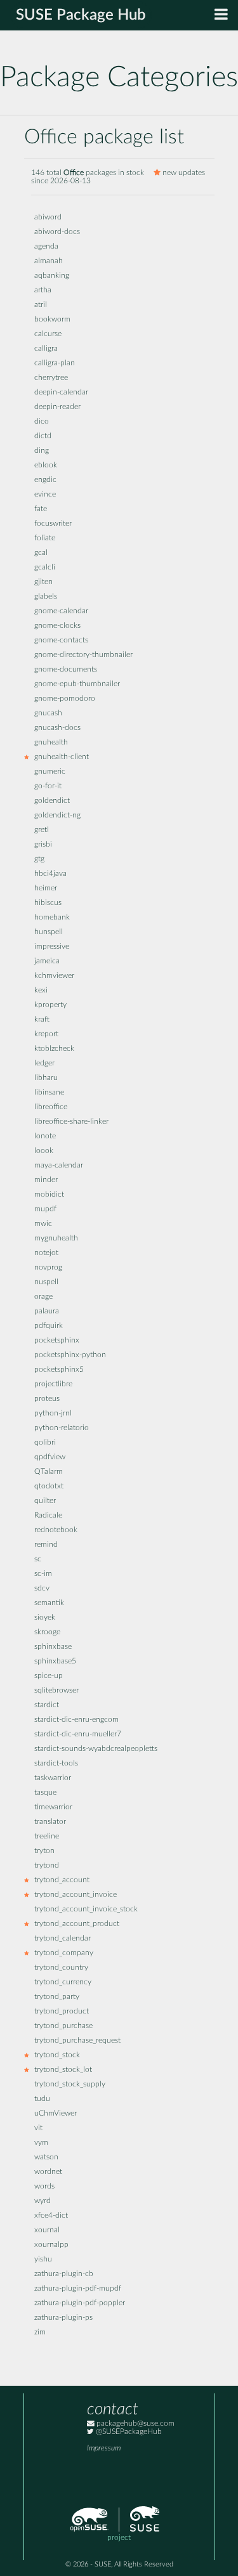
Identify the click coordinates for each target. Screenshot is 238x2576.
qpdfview (50, 1457)
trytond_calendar (63, 1938)
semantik (49, 1603)
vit (38, 2128)
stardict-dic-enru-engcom (76, 1720)
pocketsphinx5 (59, 1369)
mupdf (45, 1209)
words (44, 2186)
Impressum (104, 2448)
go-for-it (48, 786)
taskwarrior (53, 1778)
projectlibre (53, 1384)
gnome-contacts (61, 640)
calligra (46, 348)
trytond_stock (57, 2055)
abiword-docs (57, 232)
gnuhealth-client (62, 757)
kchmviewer (54, 976)
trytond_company (64, 1953)
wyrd (43, 2201)
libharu (46, 1078)
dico (42, 421)
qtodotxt (49, 1486)
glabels (46, 596)
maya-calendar (59, 1165)
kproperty (50, 1005)
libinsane (49, 1092)
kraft (42, 1019)
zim (40, 2332)
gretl (42, 830)
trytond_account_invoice (76, 1895)
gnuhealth (51, 742)
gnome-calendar (61, 611)
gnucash (48, 713)
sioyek (45, 1617)
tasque (45, 1792)
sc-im (43, 1574)
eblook (46, 465)
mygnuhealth (56, 1238)
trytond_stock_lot (63, 2070)
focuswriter (53, 524)
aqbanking (52, 276)
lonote (45, 1136)
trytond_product (62, 2011)
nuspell (46, 1282)
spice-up (49, 1676)
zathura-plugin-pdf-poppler (80, 2303)
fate (41, 509)
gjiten (43, 582)
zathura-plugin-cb (64, 2274)
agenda (46, 246)
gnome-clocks (57, 626)
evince (45, 494)
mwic (43, 1224)
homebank (52, 917)
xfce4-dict (51, 2215)
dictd (43, 436)
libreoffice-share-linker (71, 1122)
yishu (43, 2259)
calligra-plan (55, 363)
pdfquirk (49, 1326)
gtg (39, 859)
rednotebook (56, 1530)
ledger (44, 1063)
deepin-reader (57, 407)
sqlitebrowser (56, 1690)
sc (38, 1559)
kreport (46, 1034)
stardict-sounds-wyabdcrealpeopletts (96, 1749)
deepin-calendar (61, 392)
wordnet (48, 2172)
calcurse (48, 334)
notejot (46, 1253)
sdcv (42, 1588)
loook (44, 1151)
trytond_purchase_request (77, 2040)
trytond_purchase (63, 2026)
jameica (47, 961)
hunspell (49, 932)
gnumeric (50, 771)
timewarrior (53, 1807)
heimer (46, 888)
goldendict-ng (57, 815)
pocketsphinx (57, 1340)
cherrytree (51, 378)
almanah (49, 261)
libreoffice (51, 1107)
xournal (47, 2230)
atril (41, 305)
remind (46, 1545)
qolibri (45, 1442)
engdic (45, 480)
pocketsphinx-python (70, 1355)
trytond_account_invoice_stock (86, 1909)
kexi (41, 990)
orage (43, 1297)
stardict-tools (56, 1763)
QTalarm (49, 1472)
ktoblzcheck (54, 1049)
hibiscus (48, 903)
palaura (47, 1311)
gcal (41, 553)
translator (50, 1822)
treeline (47, 1836)
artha (43, 290)
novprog (48, 1267)
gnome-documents (66, 669)
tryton (44, 1851)
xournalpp (51, 2245)
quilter (45, 1501)
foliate (45, 538)
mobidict (49, 1194)
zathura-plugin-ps (63, 2318)
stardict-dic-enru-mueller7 (78, 1734)
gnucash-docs (57, 728)
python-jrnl (53, 1413)
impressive (52, 946)
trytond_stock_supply (70, 2084)
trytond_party (57, 1997)
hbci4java (50, 874)
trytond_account (62, 1880)
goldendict (52, 801)
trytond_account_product (77, 1924)
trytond (47, 1865)
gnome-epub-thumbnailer (77, 684)
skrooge (47, 1632)
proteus (47, 1399)
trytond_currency (63, 1982)
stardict (47, 1705)
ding (42, 451)
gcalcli (45, 567)
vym (41, 2143)
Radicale (48, 1515)
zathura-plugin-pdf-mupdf (78, 2288)
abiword (48, 217)
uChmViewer (56, 2113)
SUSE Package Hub (81, 15)
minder (46, 1180)
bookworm (52, 319)
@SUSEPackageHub (128, 2432)
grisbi (43, 844)
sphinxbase (53, 1647)
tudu (42, 2099)
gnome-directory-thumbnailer (83, 655)
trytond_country (61, 1968)
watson (46, 2157)
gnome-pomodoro (65, 699)
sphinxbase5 (55, 1661)
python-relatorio (62, 1428)
